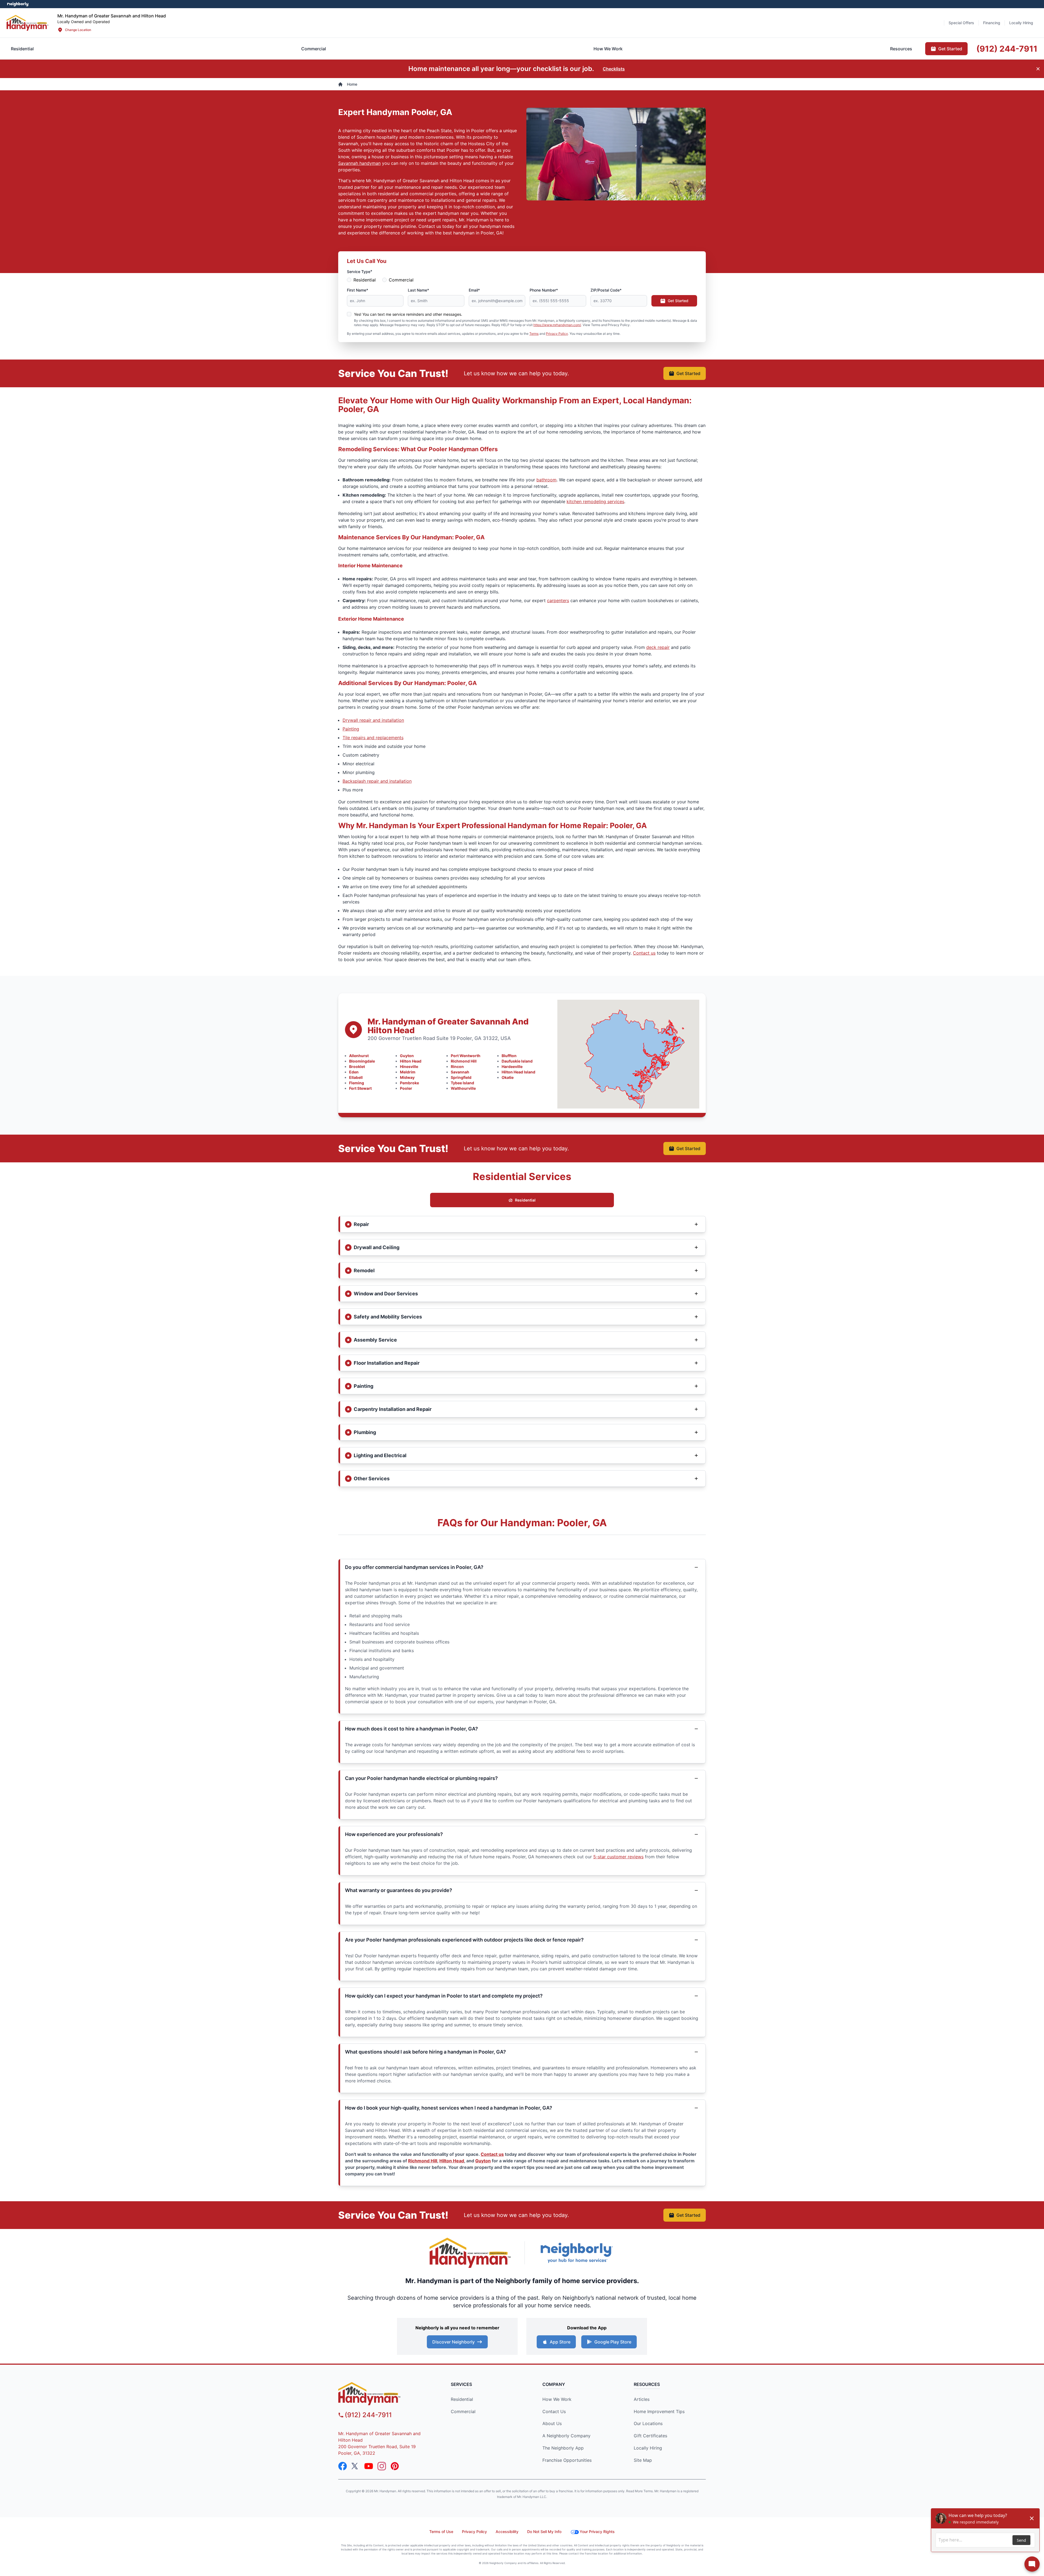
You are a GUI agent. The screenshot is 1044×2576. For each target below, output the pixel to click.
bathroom (546, 480)
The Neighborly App (563, 2448)
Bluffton (509, 1056)
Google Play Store (613, 2342)
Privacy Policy (557, 334)
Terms (534, 334)
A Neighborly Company (566, 2436)
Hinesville (409, 1066)
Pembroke (409, 1083)
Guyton (407, 1056)
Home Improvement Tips (659, 2411)
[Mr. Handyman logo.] (470, 2253)
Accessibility (507, 2532)
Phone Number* (544, 290)
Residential (365, 280)
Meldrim (408, 1072)
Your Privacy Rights (597, 2532)
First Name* (358, 290)
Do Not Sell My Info (544, 2532)
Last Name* (418, 290)
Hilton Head (411, 1061)
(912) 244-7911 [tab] (1007, 49)
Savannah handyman (359, 163)
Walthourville (463, 1088)
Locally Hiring (648, 2448)
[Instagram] (382, 2466)
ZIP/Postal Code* (606, 290)
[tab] (314, 49)
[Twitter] (356, 2466)
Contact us (644, 953)
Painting (351, 729)
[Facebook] (343, 2466)
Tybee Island (462, 1083)
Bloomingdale (362, 1061)
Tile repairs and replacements (373, 738)
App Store (560, 2342)
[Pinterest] (395, 2466)
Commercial (401, 280)
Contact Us (554, 2411)
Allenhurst (359, 1056)
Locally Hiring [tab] (1021, 23)
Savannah (460, 1072)
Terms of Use (441, 2532)
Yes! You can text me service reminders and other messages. (408, 314)
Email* (474, 290)
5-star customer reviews (618, 1857)
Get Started (678, 301)
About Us (552, 2423)
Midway (407, 1077)
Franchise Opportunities (567, 2460)
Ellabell (356, 1077)
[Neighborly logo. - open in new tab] (18, 4)
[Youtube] (369, 2466)
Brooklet (357, 1066)
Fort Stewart (360, 1088)
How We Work (557, 2399)
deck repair (658, 647)
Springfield (461, 1077)
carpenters (558, 600)
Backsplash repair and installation (377, 781)
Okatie (508, 1077)
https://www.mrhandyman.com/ (557, 325)
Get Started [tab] (950, 49)
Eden (354, 1072)
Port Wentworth (466, 1056)
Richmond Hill (464, 1061)
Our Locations (648, 2423)
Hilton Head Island (518, 1072)
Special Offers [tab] (961, 23)
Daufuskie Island (517, 1061)
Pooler (406, 1088)
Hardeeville (512, 1066)
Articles (642, 2399)
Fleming (357, 1083)
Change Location (78, 30)
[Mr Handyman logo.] (28, 23)
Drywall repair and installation (373, 720)
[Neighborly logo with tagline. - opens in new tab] (576, 2253)
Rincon (457, 1066)
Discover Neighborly (453, 2342)
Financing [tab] (992, 23)
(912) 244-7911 (368, 2415)
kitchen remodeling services (595, 501)
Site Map (643, 2460)
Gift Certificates (650, 2436)
